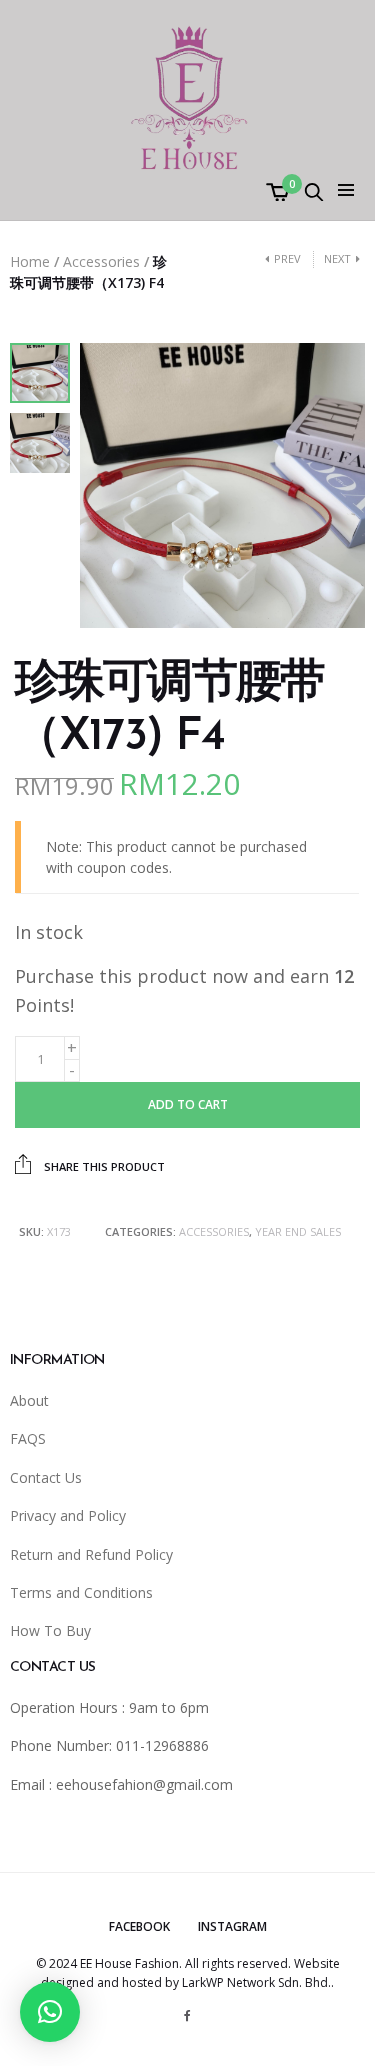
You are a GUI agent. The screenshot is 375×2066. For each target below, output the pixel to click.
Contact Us (46, 1477)
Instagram (232, 1926)
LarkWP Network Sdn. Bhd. (256, 1982)
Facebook (139, 1926)
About (29, 1400)
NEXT (337, 258)
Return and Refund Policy (91, 1554)
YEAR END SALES (298, 1231)
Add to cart (188, 1104)
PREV (287, 258)
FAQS (28, 1438)
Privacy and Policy (68, 1515)
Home (30, 261)
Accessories (101, 261)
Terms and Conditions (81, 1592)
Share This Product (103, 1166)
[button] (50, 2012)
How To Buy (50, 1630)
